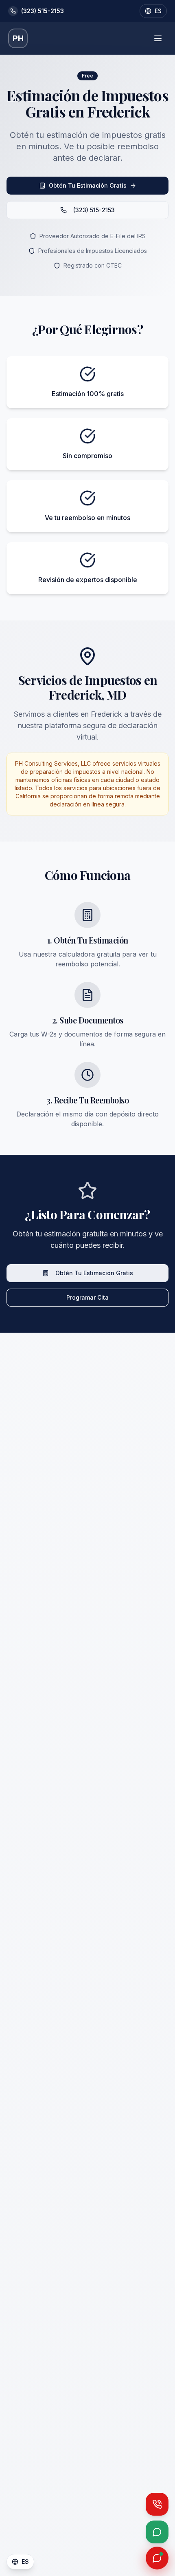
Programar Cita (87, 1297)
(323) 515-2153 (94, 210)
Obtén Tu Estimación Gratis (88, 185)
